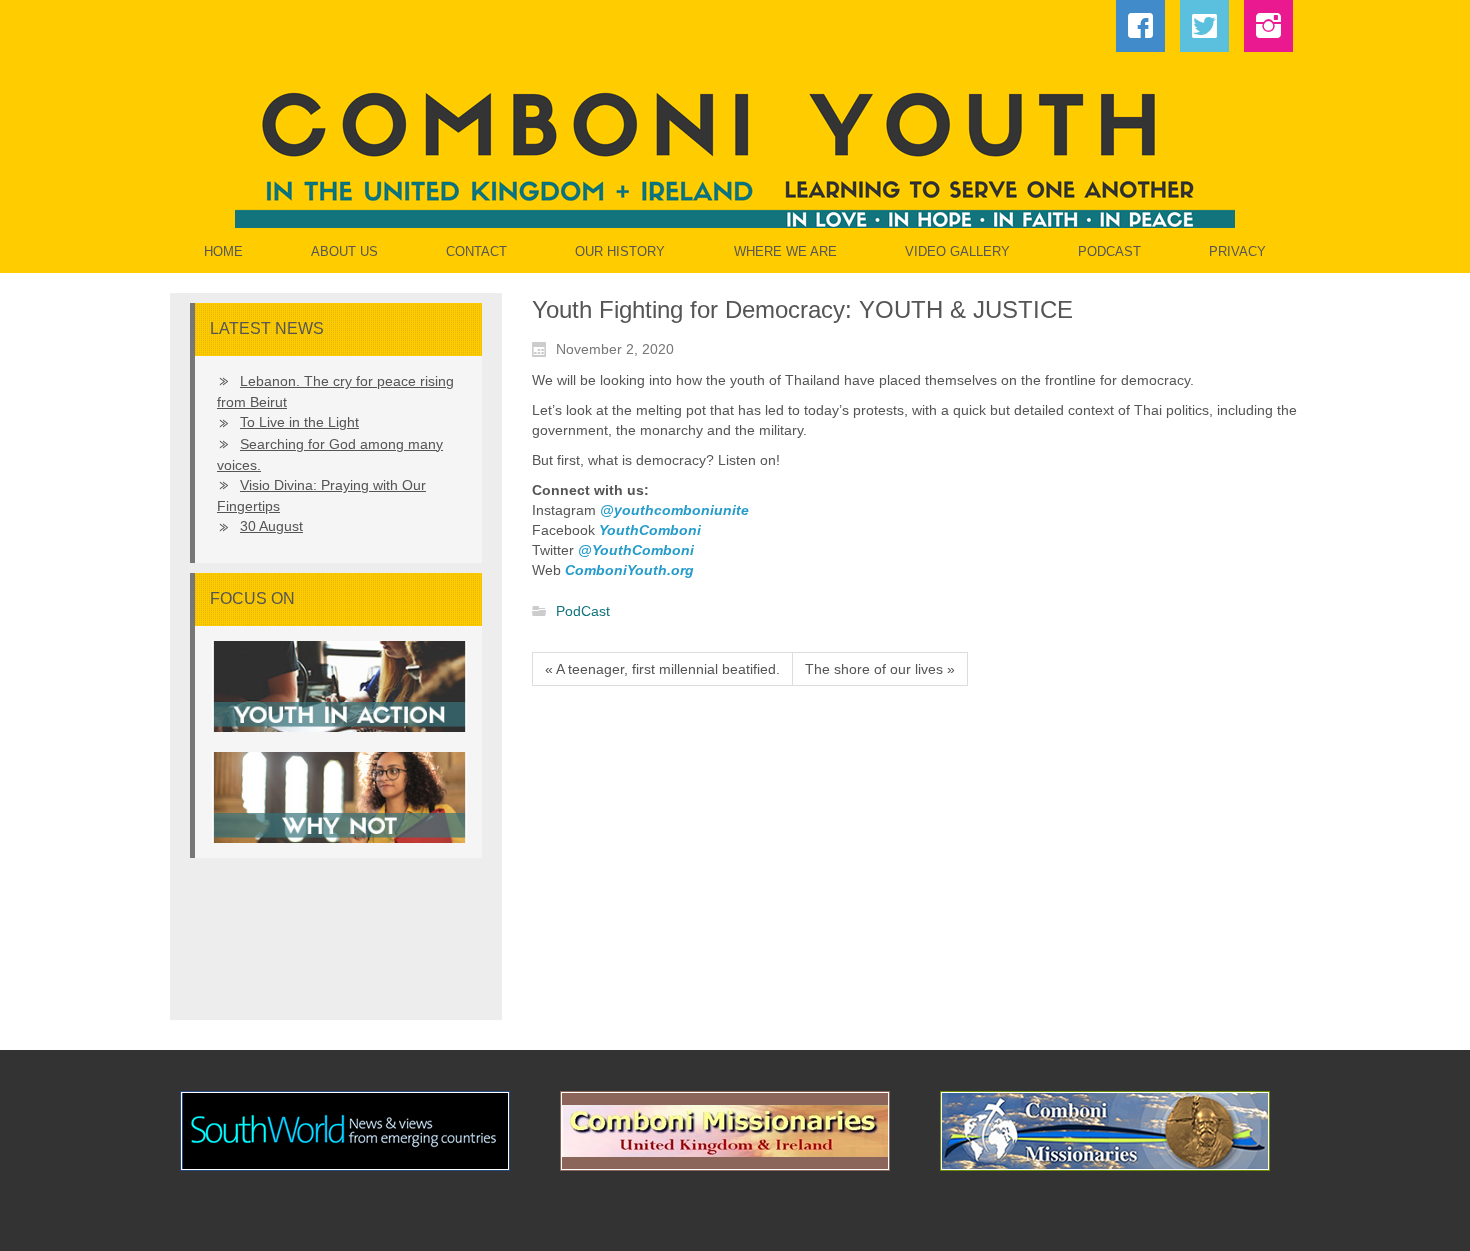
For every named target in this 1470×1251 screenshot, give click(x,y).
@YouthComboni (636, 550)
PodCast (583, 612)
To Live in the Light (299, 422)
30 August (271, 526)
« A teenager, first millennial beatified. (662, 669)
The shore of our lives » (880, 669)
